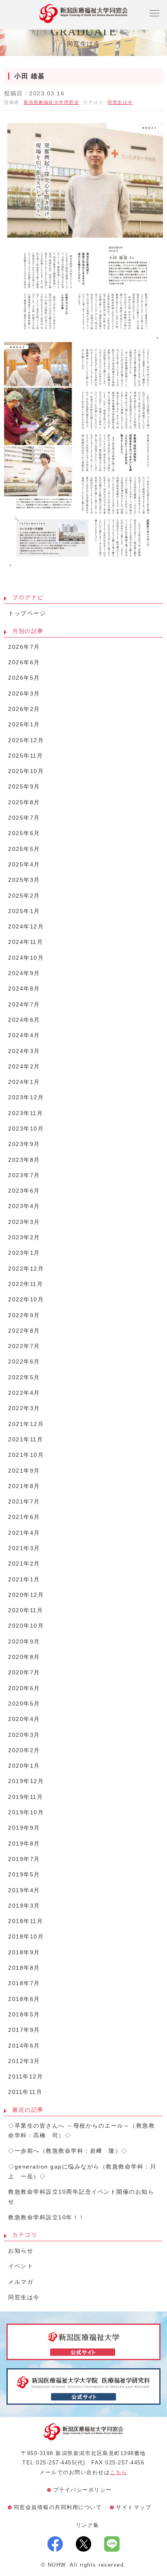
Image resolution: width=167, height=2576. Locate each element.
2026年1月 (24, 725)
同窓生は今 (120, 102)
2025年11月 (26, 756)
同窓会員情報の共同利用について (58, 2507)
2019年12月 (26, 1781)
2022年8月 (24, 1331)
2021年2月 (24, 1564)
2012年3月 (24, 2061)
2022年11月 (26, 1284)
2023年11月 (26, 1113)
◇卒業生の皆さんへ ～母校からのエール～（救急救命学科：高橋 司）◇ (81, 2131)
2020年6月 (24, 1688)
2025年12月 (26, 740)
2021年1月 (24, 1580)
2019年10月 (26, 1812)
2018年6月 (24, 1999)
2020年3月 (24, 1735)
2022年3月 (24, 1408)
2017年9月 (24, 2030)
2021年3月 (24, 1548)
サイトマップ (134, 2507)
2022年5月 (24, 1377)
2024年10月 (26, 958)
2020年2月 (24, 1750)
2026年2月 (24, 709)
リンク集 (88, 2525)
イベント (21, 2266)
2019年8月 (24, 1844)
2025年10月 (26, 771)
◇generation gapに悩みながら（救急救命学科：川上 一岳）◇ (82, 2172)
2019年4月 (24, 1890)
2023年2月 (24, 1237)
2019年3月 (24, 1906)
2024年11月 (26, 942)
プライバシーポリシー (82, 2490)
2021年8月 (24, 1486)
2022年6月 (24, 1362)
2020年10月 (26, 1626)
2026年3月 (24, 694)
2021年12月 (26, 1424)
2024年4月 (24, 1035)
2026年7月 (24, 647)
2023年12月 (26, 1097)
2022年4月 (24, 1393)
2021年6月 (24, 1517)
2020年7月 (24, 1672)
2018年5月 (24, 2015)
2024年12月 (26, 927)
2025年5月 (24, 849)
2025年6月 (24, 833)
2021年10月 (26, 1455)
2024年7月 (24, 1005)
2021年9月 (24, 1471)
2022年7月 (24, 1346)
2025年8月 (24, 802)
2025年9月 (24, 787)
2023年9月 (24, 1144)
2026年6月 (24, 662)
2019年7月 (24, 1859)
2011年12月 (26, 2077)
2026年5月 (24, 678)
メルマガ (21, 2282)
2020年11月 (26, 1610)
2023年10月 (26, 1129)
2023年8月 (24, 1160)
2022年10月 (26, 1300)
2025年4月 (24, 865)
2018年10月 (26, 1937)
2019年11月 (26, 1797)
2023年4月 (24, 1206)
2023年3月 (24, 1222)
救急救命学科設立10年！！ (47, 2217)
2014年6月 (24, 2046)
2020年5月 (24, 1704)
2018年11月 (26, 1921)
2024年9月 (24, 973)
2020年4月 (24, 1719)
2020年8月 (24, 1657)
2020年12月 (26, 1595)
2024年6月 (24, 1020)
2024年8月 (24, 989)
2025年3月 (24, 880)
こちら (119, 2472)
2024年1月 (24, 1082)
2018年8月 (24, 1968)
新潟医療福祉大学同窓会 (51, 102)
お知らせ (21, 2251)
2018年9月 (24, 1952)
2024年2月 (24, 1067)
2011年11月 (25, 2092)
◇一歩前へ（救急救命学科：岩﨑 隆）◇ (68, 2151)
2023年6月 (24, 1191)
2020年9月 (24, 1642)
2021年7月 (24, 1502)
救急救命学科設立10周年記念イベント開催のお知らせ (81, 2197)
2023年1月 (24, 1253)
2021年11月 (26, 1440)
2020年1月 (24, 1766)
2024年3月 (24, 1051)
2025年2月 (24, 896)
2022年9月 (24, 1315)
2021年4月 (24, 1533)
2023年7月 (24, 1175)
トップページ (27, 613)
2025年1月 (24, 911)
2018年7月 (24, 1983)
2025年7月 (24, 818)
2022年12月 (26, 1269)
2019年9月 (24, 1828)
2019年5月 (24, 1875)
